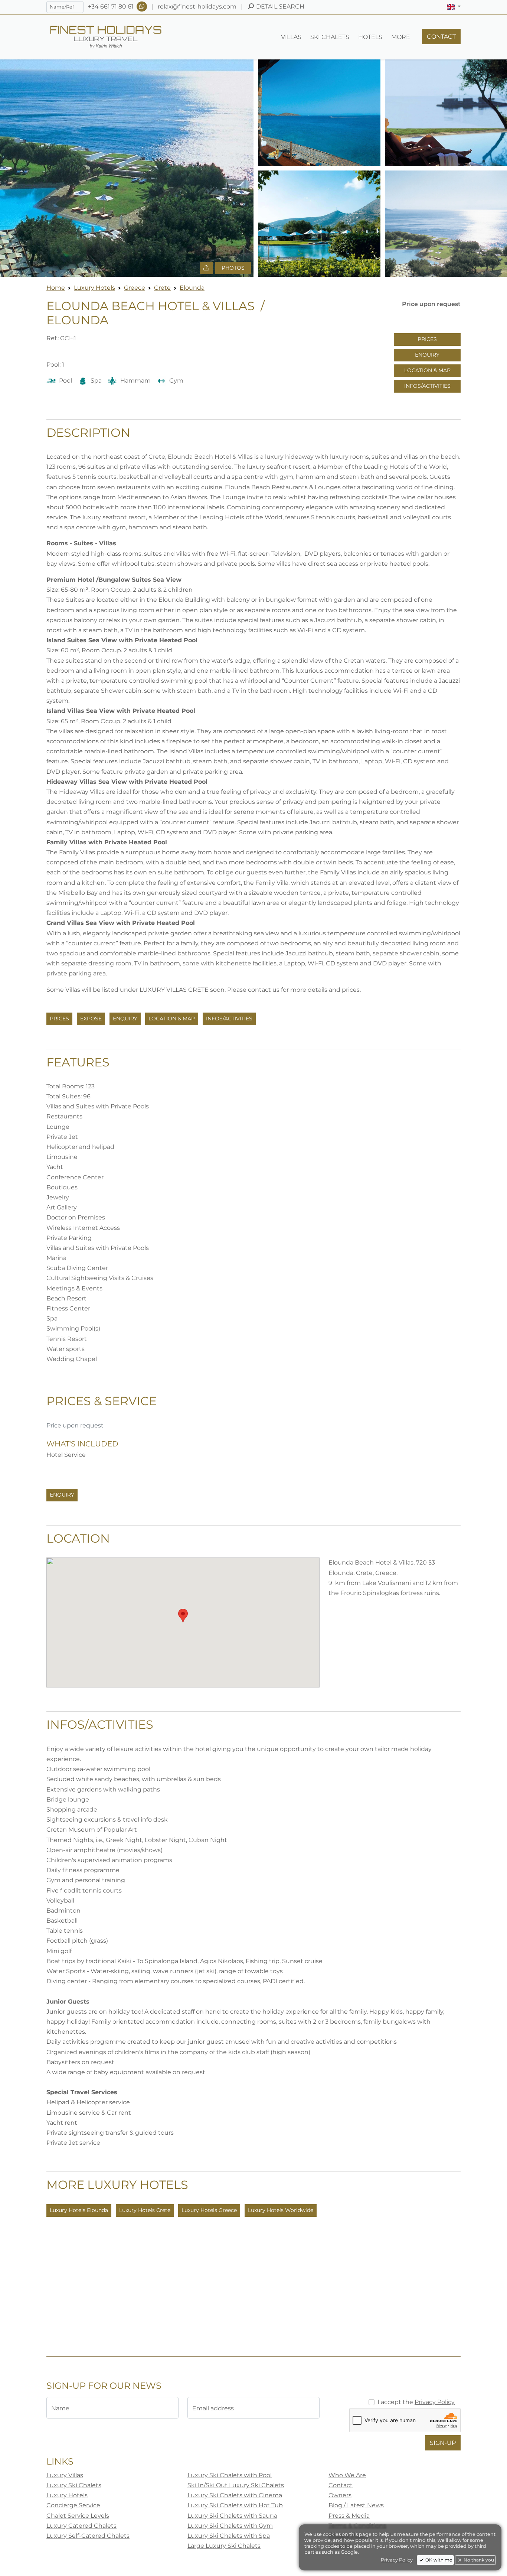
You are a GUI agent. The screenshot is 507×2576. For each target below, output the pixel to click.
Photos (233, 268)
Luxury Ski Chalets (74, 2485)
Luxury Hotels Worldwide (281, 2210)
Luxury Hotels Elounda (79, 2210)
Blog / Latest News (356, 2505)
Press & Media (349, 2516)
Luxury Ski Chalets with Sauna (232, 2516)
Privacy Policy (435, 2402)
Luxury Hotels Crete (145, 2210)
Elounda (192, 288)
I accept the (416, 2402)
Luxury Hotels (94, 288)
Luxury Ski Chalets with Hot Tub (235, 2505)
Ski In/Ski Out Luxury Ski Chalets (236, 2485)
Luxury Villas (65, 2475)
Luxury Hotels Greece (209, 2210)
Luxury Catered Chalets (81, 2526)
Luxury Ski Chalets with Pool (230, 2475)
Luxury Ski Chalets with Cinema (235, 2495)
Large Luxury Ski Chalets (224, 2546)
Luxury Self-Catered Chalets (88, 2536)
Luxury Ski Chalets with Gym (230, 2526)
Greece (135, 288)
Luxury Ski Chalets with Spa (229, 2536)
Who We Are (347, 2475)
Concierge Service (73, 2505)
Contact (341, 2485)
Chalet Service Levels (78, 2516)
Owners (340, 2495)
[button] (454, 7)
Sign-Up (443, 2443)
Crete (162, 288)
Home (56, 288)
